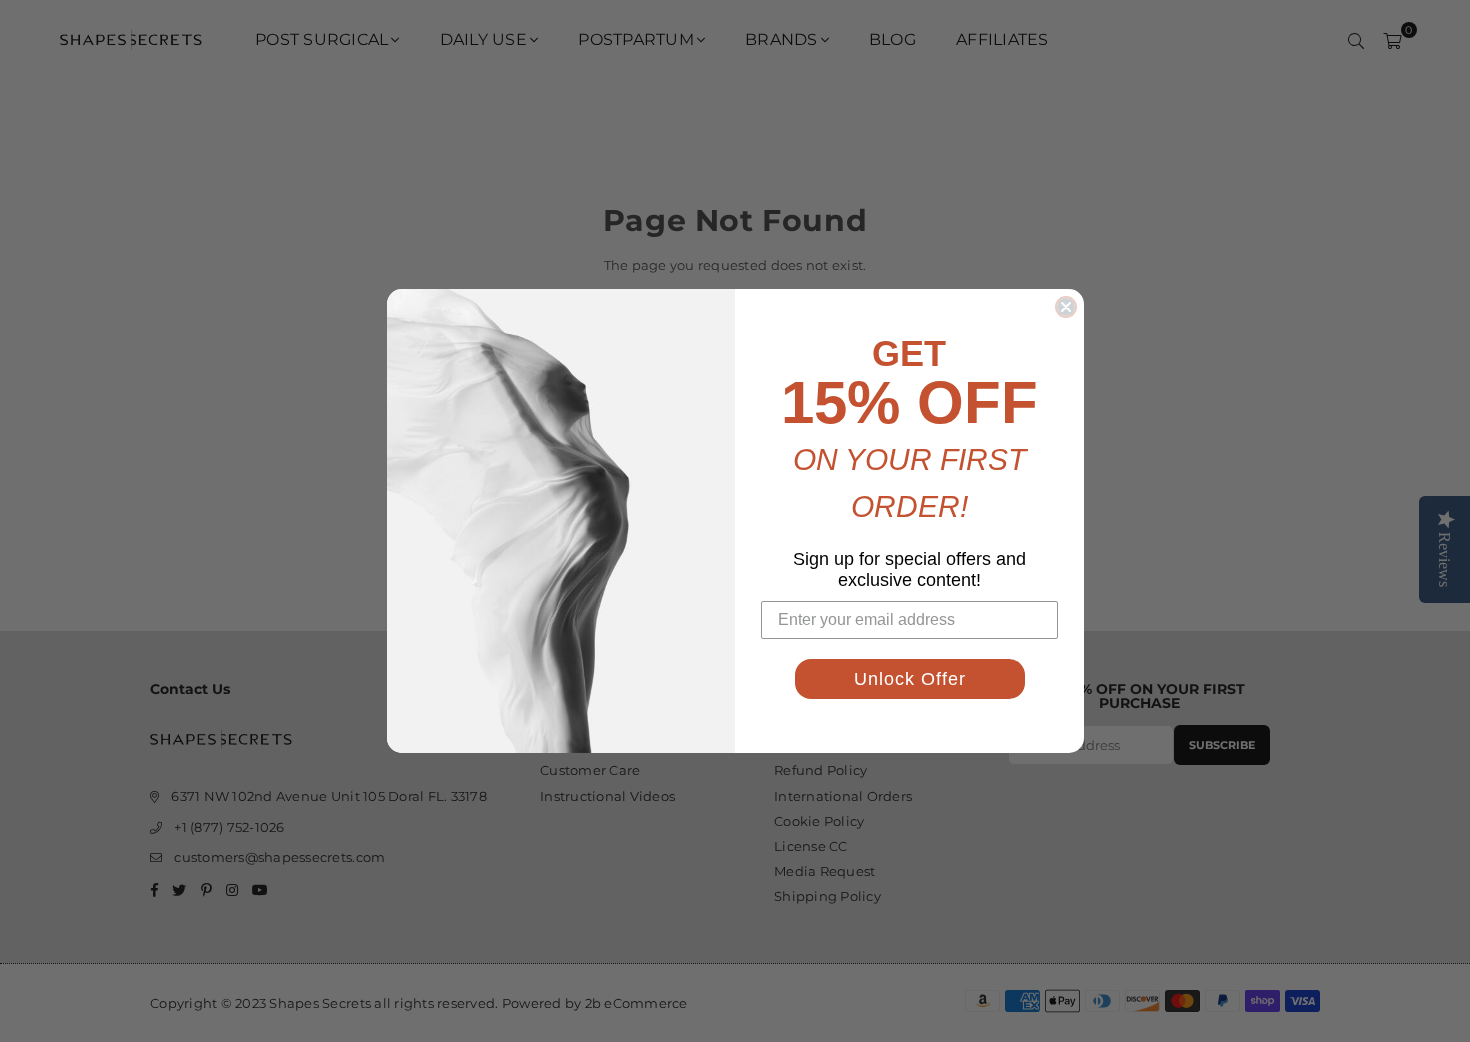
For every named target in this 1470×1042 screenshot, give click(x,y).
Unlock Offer (910, 679)
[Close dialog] (1066, 307)
